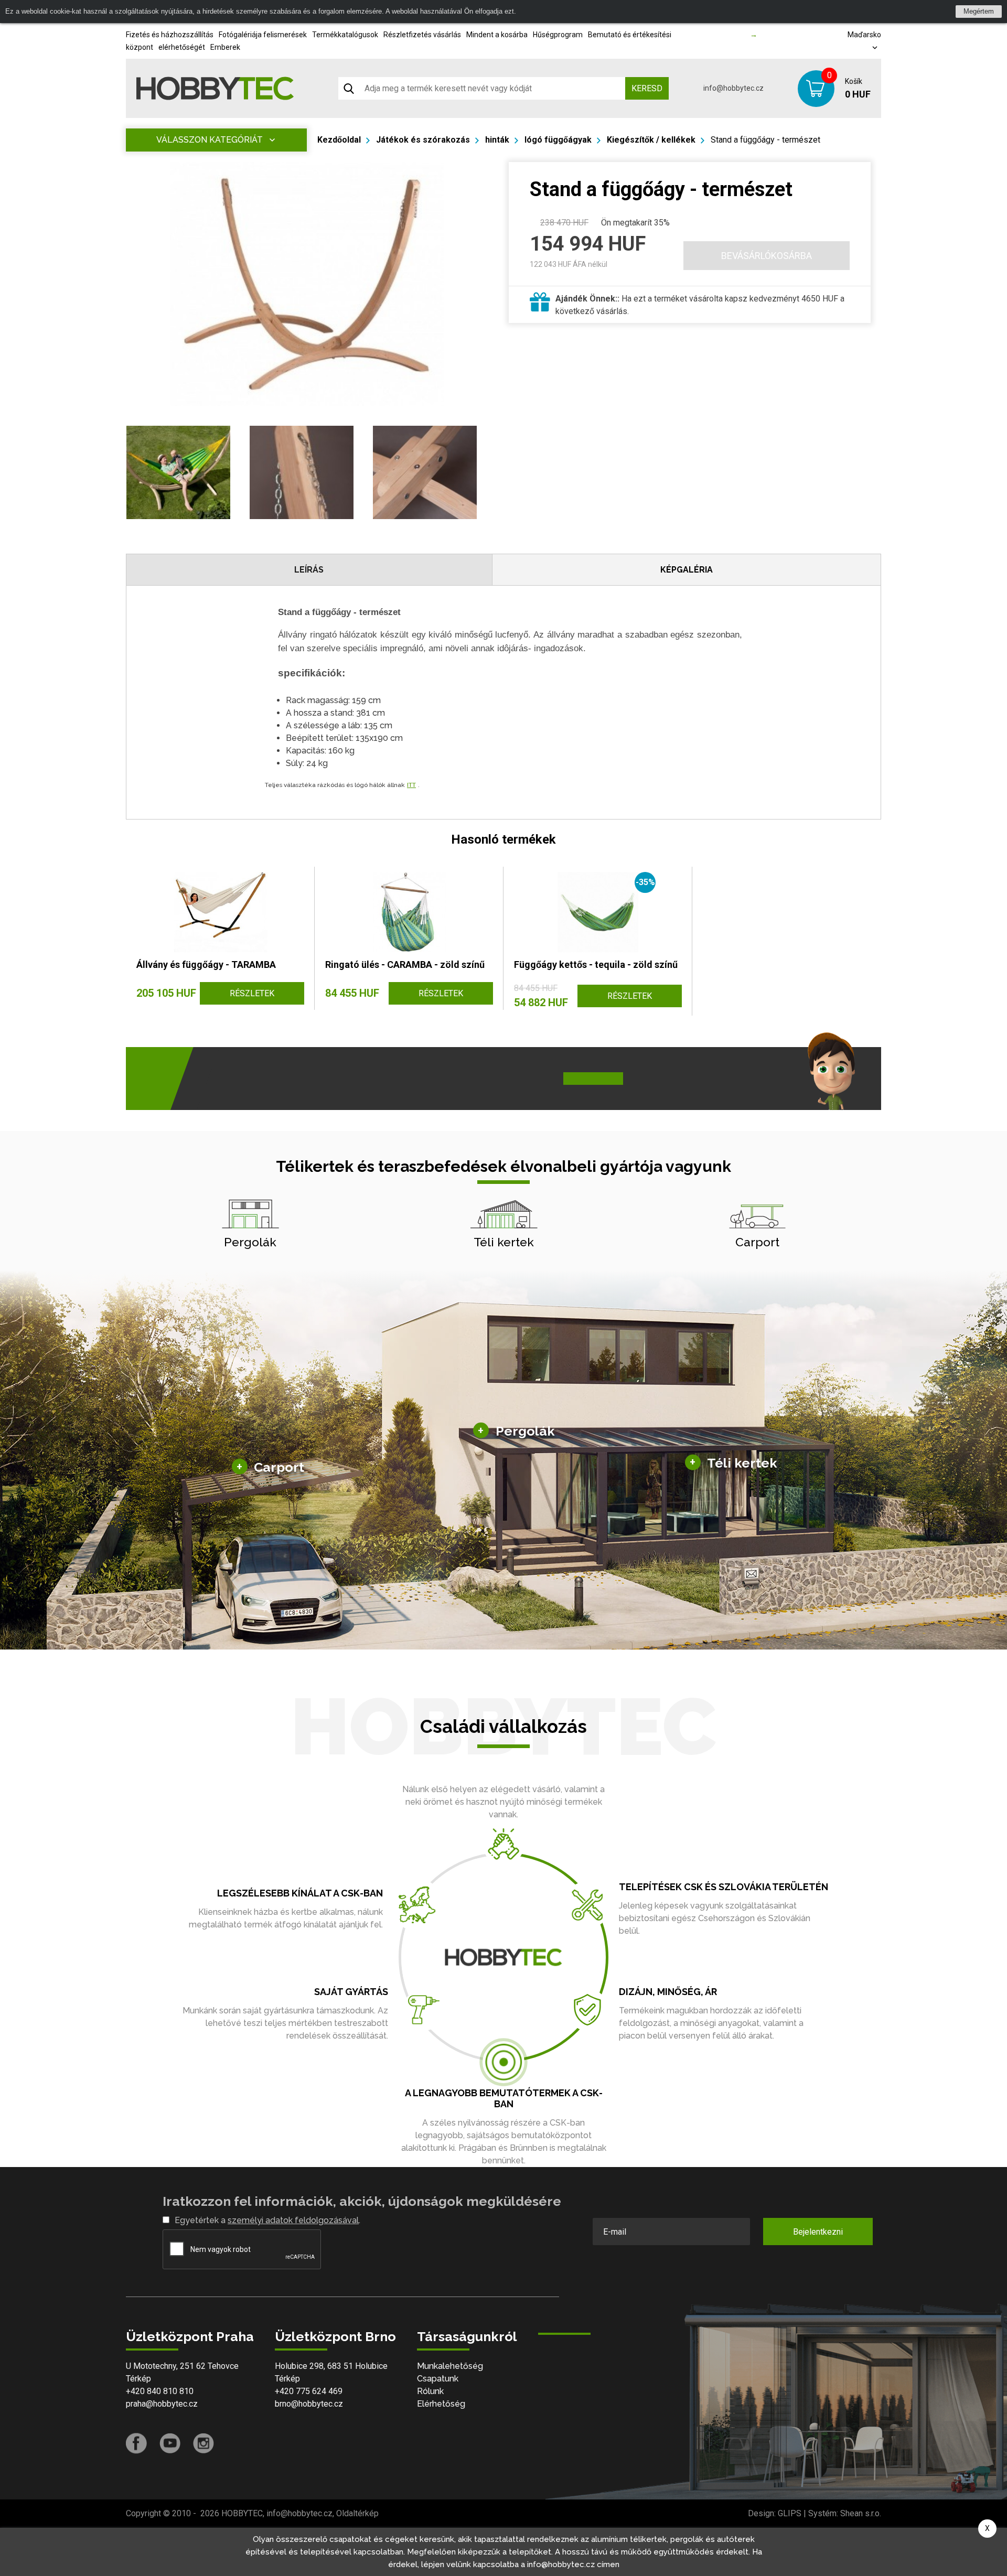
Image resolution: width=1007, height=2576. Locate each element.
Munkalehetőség (450, 2366)
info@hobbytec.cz (733, 88)
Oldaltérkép (357, 2513)
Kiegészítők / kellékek (651, 140)
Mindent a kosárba (497, 35)
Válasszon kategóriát (210, 140)
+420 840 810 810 (160, 2391)
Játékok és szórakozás (423, 140)
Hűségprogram (558, 35)
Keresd (647, 88)
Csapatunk (438, 2379)
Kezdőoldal (339, 140)
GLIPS (790, 2513)
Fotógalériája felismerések (263, 35)
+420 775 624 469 (309, 2391)
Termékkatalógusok (345, 35)
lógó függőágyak (558, 140)
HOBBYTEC (242, 2513)
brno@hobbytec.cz (309, 2404)
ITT (411, 785)
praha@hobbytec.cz (162, 2404)
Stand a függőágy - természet (765, 140)
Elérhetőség (441, 2404)
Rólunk (430, 2391)
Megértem (979, 11)
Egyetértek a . (267, 2220)
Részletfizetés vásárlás (422, 35)
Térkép (138, 2379)
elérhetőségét (182, 47)
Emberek (225, 47)
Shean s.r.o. (861, 2513)
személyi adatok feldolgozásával (293, 2220)
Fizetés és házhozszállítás (170, 35)
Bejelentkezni (818, 2232)
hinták (497, 140)
